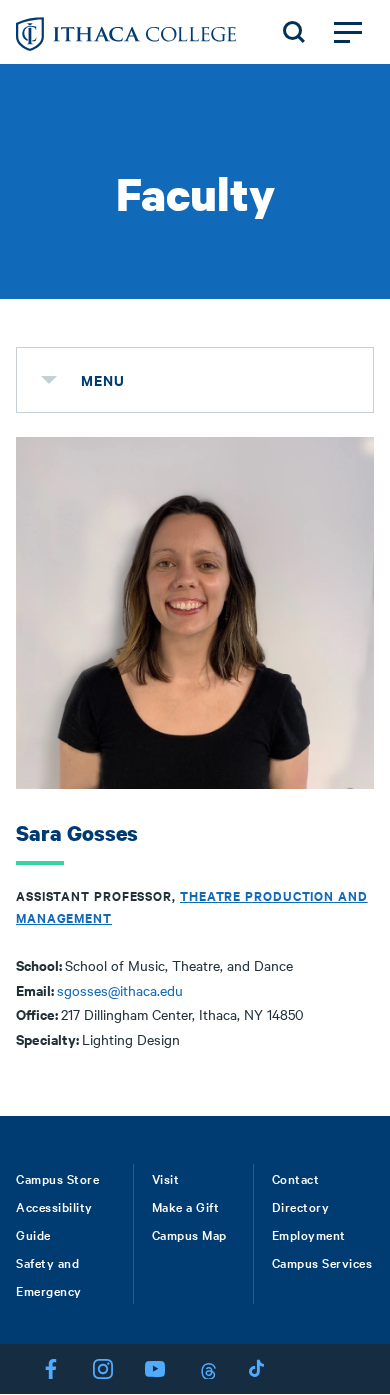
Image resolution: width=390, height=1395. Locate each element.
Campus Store (57, 1178)
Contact (296, 1178)
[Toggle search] (294, 32)
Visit (166, 1178)
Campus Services (322, 1262)
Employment (309, 1234)
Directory (301, 1206)
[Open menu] (348, 32)
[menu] (49, 380)
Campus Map (189, 1234)
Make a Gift (186, 1206)
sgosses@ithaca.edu (120, 990)
